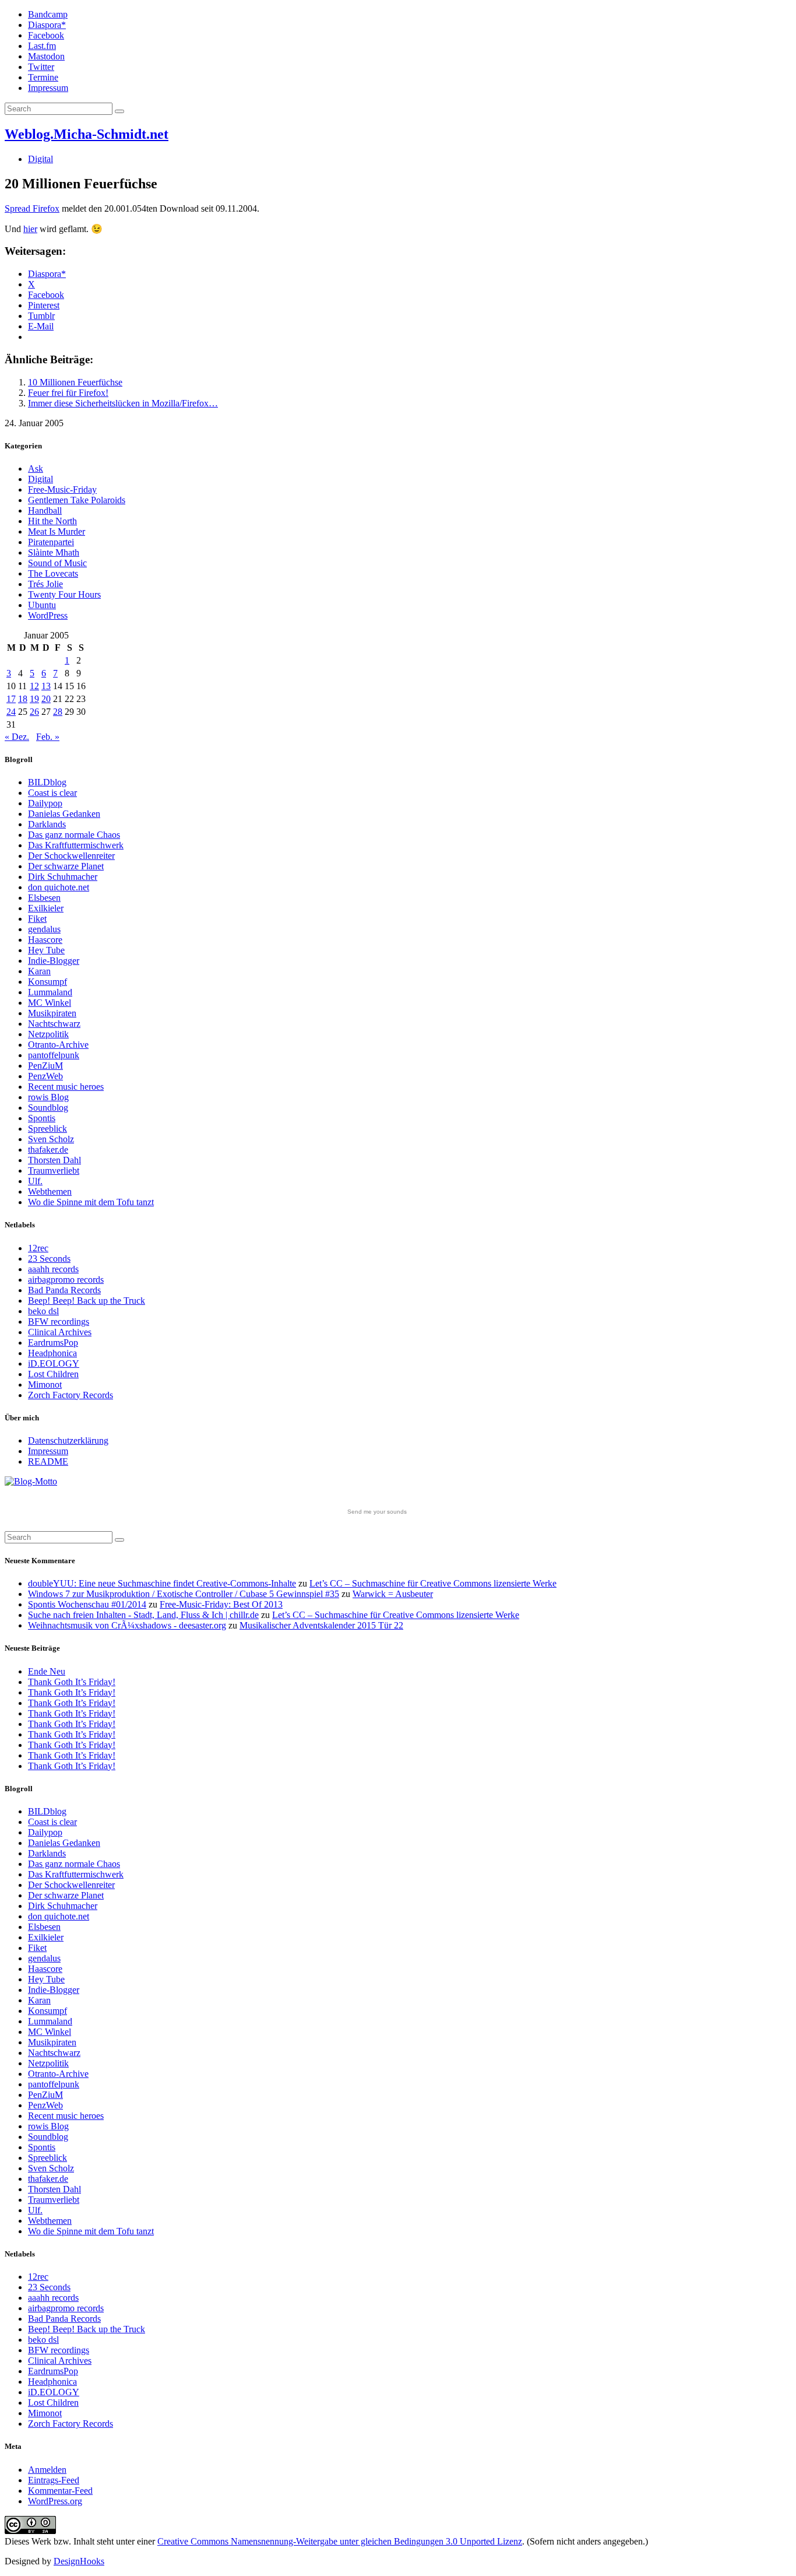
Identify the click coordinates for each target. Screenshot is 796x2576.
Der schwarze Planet (66, 866)
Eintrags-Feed (54, 2480)
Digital (40, 159)
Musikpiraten (52, 1013)
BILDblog (47, 782)
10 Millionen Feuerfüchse (75, 382)
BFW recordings (59, 1322)
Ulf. (35, 1181)
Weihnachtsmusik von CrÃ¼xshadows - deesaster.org (127, 1625)
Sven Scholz (51, 1139)
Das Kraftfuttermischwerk (76, 845)
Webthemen (50, 1192)
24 (11, 712)
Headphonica (52, 1353)
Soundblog (48, 1108)
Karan (39, 971)
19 (34, 699)
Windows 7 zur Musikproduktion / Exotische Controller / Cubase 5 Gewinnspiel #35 (184, 1594)
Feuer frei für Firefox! (68, 393)
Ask (36, 468)
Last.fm (42, 46)
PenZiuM (45, 1066)
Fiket (37, 919)
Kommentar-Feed (60, 2491)
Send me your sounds (377, 1512)
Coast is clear (52, 793)
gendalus (44, 929)
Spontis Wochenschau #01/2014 (87, 1604)
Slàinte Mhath (54, 552)
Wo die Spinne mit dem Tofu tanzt (91, 1202)
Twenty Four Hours (64, 594)
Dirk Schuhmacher (63, 877)
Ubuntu (42, 605)
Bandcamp (48, 14)
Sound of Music (57, 563)
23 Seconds (49, 1259)
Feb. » (48, 737)
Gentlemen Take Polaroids (77, 500)
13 (46, 686)
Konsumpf (47, 982)
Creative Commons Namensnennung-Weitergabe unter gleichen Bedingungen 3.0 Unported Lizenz (340, 2541)
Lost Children (53, 1374)
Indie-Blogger (54, 961)
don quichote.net (59, 887)
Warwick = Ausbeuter (393, 1594)
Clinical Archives (60, 1332)
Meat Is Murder (57, 531)
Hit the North (52, 521)
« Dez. (17, 737)
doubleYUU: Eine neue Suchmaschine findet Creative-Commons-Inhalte (162, 1583)
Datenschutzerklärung (68, 1440)
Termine (43, 77)
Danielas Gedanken (64, 814)
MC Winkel (50, 1003)
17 (11, 699)
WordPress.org (55, 2501)
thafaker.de (48, 1150)
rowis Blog (48, 1097)
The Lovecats (53, 573)
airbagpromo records (66, 1280)
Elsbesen (44, 898)
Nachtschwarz (54, 1024)
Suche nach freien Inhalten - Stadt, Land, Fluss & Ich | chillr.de (143, 1615)
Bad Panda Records (64, 1290)
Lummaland (50, 992)
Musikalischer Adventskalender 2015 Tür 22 (321, 1625)
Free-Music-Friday (62, 489)
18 (23, 699)
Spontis (42, 1118)
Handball (45, 510)
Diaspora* (47, 25)
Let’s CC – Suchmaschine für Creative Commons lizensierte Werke (433, 1583)
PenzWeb (45, 1076)
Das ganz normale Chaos (74, 835)
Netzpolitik (48, 1034)
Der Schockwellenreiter (71, 856)
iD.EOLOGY (54, 1364)
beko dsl (43, 1311)
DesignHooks (79, 2561)
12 (34, 686)
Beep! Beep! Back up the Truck (87, 1301)
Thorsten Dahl (54, 1160)
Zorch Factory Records (71, 1395)
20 (46, 699)
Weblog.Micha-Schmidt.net (87, 134)
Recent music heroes (66, 1087)
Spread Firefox (32, 208)
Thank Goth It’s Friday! (72, 1682)
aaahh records (53, 1269)
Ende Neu (47, 1671)
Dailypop (45, 803)
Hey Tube (46, 950)
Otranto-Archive (58, 1045)
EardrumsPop (53, 1343)
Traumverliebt (54, 1171)
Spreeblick (47, 1129)
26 (34, 712)
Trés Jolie (45, 584)
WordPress (48, 615)
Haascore (45, 940)
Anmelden (47, 2470)
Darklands (47, 824)
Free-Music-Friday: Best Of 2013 (221, 1604)
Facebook (46, 35)
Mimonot (45, 1384)
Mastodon (46, 56)
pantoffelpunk (54, 1055)
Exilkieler (46, 908)
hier (30, 229)
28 (58, 712)
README (48, 1461)
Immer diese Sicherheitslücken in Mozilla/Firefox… (123, 403)
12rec (38, 1248)
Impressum (48, 88)
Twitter (41, 67)
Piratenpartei (51, 542)
